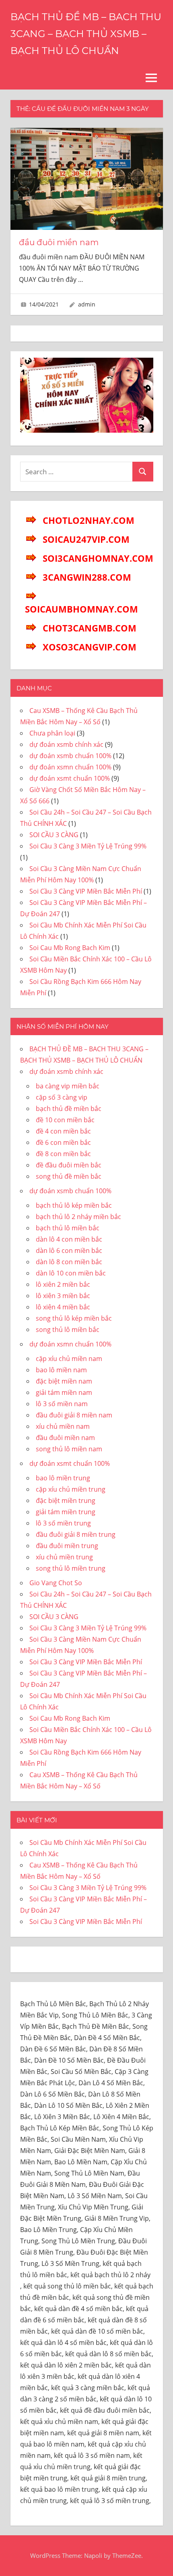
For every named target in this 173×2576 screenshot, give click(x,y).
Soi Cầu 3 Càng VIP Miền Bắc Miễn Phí (86, 891)
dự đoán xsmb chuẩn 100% (70, 756)
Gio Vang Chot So (56, 1583)
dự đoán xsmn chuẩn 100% (70, 767)
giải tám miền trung (66, 1512)
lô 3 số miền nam (62, 1404)
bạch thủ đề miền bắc (69, 1109)
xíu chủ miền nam (63, 1426)
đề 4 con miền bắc (63, 1131)
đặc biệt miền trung (66, 1501)
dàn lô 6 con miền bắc (69, 1250)
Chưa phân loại (52, 733)
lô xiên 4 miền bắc (63, 1307)
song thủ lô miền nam (69, 1449)
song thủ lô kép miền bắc (74, 1318)
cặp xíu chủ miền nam (69, 1359)
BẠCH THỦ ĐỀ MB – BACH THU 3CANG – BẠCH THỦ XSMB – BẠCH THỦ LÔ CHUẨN (86, 34)
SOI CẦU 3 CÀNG (54, 835)
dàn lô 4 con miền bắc (69, 1239)
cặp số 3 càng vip (62, 1097)
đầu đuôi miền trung (67, 1546)
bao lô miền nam (61, 1370)
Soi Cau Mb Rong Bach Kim (70, 948)
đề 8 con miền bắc (63, 1154)
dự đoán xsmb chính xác (66, 744)
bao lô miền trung (63, 1478)
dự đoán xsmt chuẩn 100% (70, 778)
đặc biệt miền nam (64, 1381)
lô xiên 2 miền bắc (63, 1284)
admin (87, 304)
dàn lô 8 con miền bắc (69, 1262)
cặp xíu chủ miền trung (71, 1489)
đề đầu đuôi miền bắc (69, 1165)
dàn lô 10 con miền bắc (71, 1273)
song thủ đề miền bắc (69, 1176)
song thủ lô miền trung (71, 1568)
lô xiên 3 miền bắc (63, 1296)
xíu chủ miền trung (64, 1557)
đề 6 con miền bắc (63, 1142)
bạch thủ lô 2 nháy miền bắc (78, 1217)
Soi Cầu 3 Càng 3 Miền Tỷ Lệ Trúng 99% (88, 846)
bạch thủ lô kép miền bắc (74, 1205)
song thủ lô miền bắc (68, 1330)
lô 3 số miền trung (63, 1523)
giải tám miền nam (64, 1392)
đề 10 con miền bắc (65, 1120)
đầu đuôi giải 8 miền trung (76, 1534)
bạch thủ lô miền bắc (68, 1228)
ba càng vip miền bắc (68, 1086)
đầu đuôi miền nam (59, 242)
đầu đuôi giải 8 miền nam (74, 1415)
